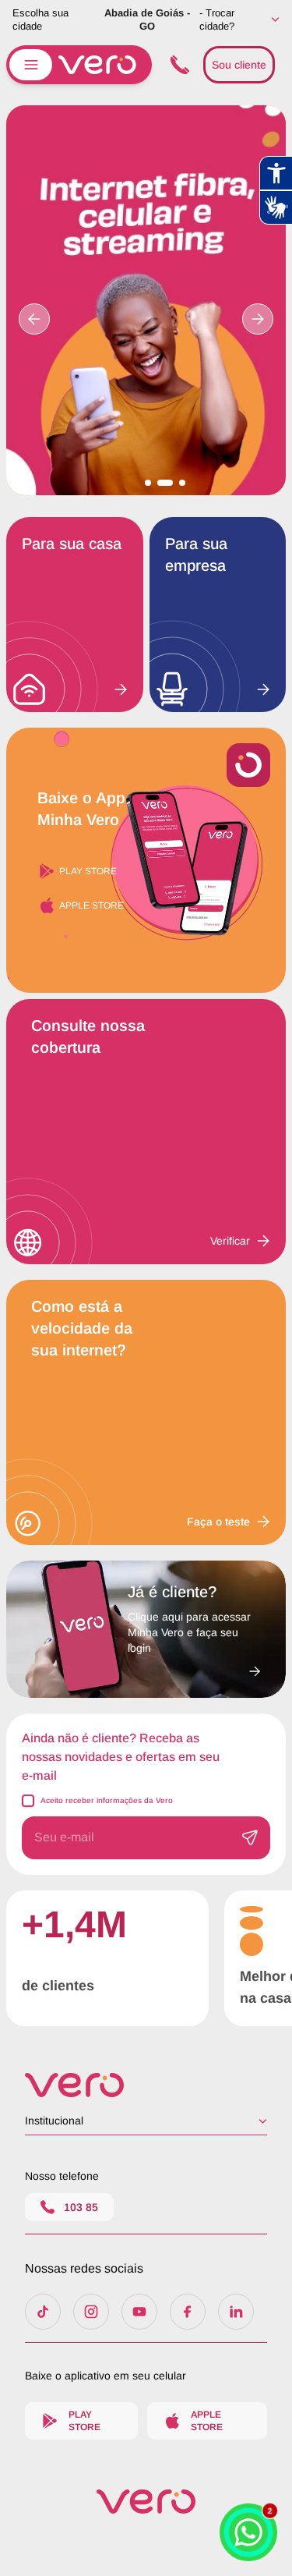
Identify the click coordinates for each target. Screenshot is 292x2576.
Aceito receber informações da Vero (107, 1800)
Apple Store (91, 905)
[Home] (146, 2085)
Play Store (88, 871)
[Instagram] (91, 2312)
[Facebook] (188, 2312)
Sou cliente (239, 65)
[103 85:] (178, 65)
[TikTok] (43, 2312)
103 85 (81, 2207)
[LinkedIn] (236, 2312)
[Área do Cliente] (194, 1667)
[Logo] (146, 2502)
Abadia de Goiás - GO (147, 19)
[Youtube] (139, 2312)
